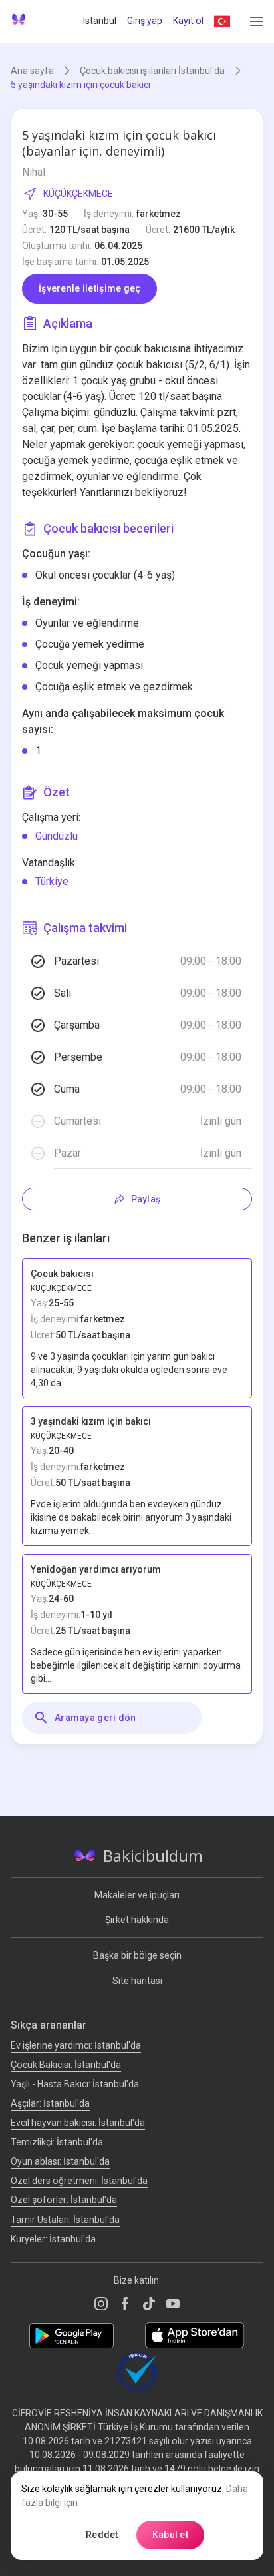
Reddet (102, 2535)
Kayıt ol (188, 21)
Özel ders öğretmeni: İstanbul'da (79, 2181)
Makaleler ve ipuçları (137, 1895)
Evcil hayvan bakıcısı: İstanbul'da (78, 2123)
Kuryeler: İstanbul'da (53, 2239)
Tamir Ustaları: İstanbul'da (65, 2220)
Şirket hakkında (137, 1920)
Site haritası (137, 1981)
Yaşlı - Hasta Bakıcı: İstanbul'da (75, 2084)
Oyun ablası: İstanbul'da (60, 2161)
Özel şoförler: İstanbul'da (64, 2200)
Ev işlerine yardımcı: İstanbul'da (76, 2045)
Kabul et (170, 2535)
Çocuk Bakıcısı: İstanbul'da (66, 2065)
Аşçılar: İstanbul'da (50, 2103)
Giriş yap (145, 21)
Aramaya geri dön (95, 1718)
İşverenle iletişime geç (89, 288)
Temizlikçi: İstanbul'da (57, 2142)
